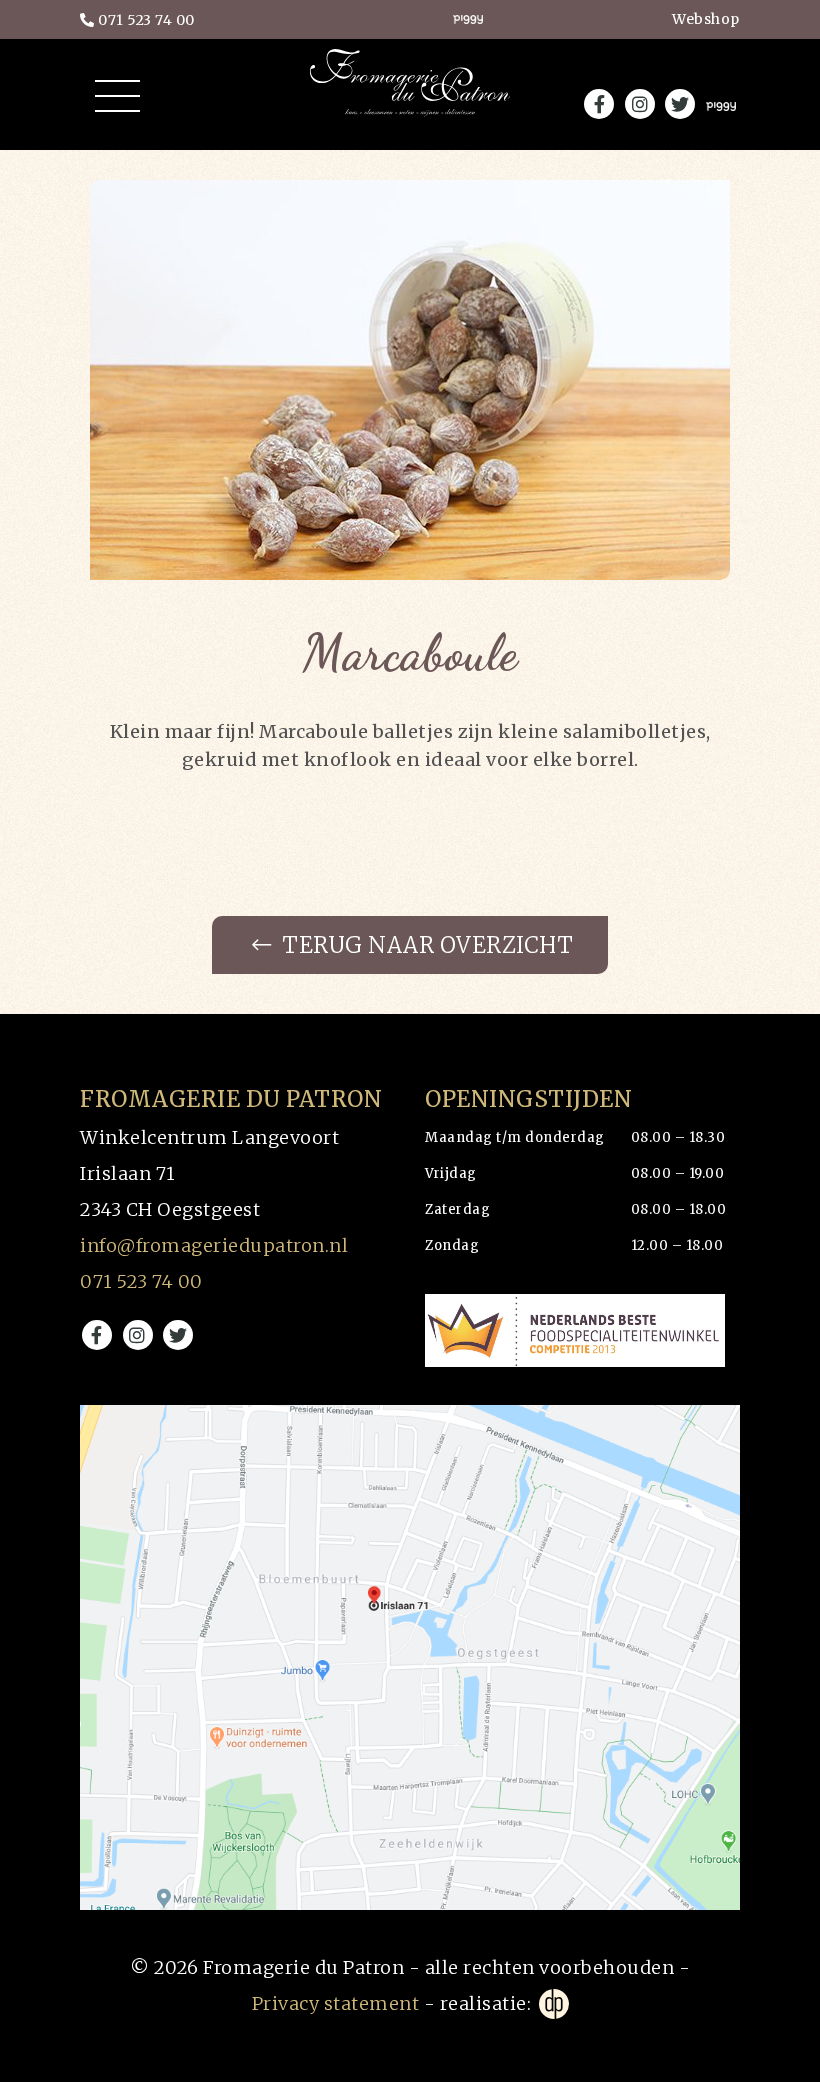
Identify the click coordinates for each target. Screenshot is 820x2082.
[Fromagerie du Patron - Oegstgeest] (410, 100)
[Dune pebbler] (552, 2004)
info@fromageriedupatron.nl (214, 1245)
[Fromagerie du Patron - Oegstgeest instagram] (640, 104)
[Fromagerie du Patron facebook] (97, 1335)
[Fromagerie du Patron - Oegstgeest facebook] (599, 104)
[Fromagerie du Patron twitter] (178, 1335)
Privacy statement (336, 2003)
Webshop (706, 19)
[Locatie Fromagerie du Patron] (410, 1658)
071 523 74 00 (145, 20)
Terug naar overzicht (425, 945)
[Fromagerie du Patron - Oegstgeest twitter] (680, 104)
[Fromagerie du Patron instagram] (138, 1335)
